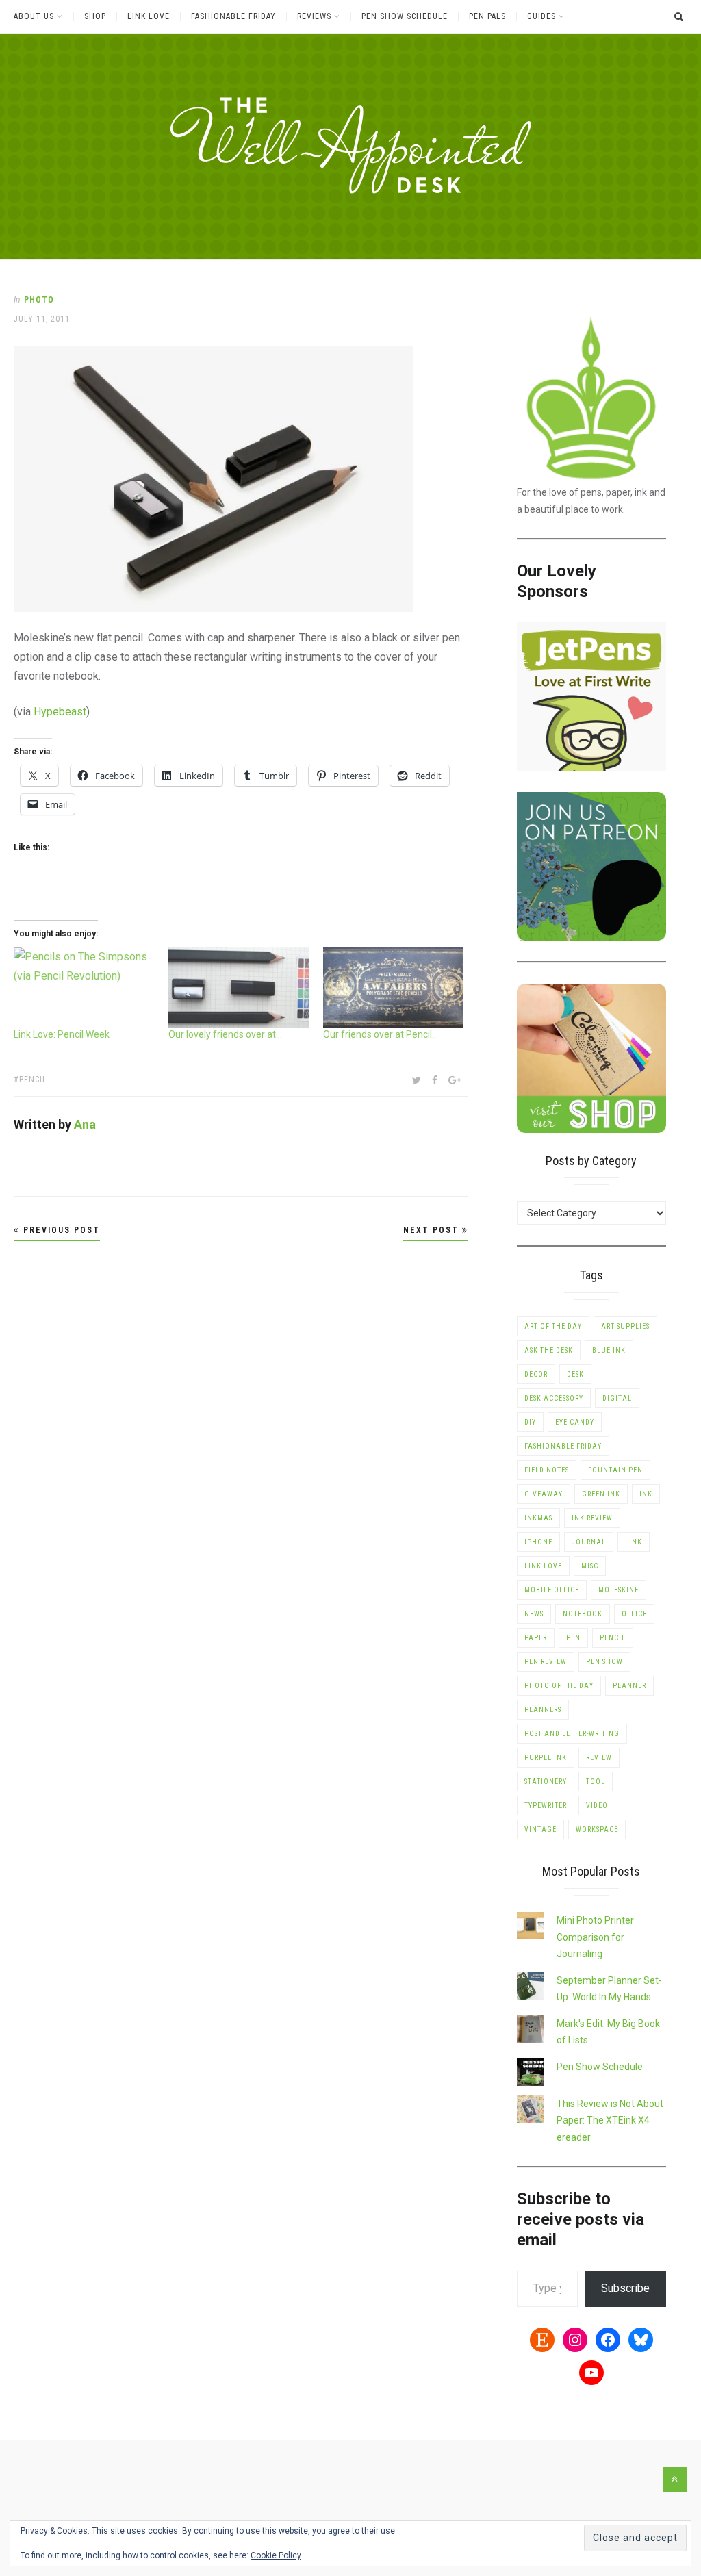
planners (543, 1710)
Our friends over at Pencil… (381, 1034)
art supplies (625, 1326)
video (597, 1806)
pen (573, 1638)
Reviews (314, 16)
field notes (547, 1470)
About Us (34, 16)
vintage (540, 1829)
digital (617, 1398)
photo (39, 300)
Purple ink (546, 1758)
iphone (538, 1542)
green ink (601, 1494)
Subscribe (625, 2288)
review (599, 1758)
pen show (604, 1662)
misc (590, 1566)
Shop (95, 16)
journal (589, 1542)
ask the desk (549, 1350)
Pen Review (546, 1662)
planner (629, 1686)
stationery (546, 1782)
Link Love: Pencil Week (62, 1034)
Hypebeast (60, 712)
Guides (541, 16)
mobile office (552, 1590)
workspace (597, 1829)
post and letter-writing (572, 1734)
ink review (592, 1518)
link (634, 1542)
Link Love (149, 16)
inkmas (538, 1518)
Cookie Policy (276, 2555)
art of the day (553, 1326)
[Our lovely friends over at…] (239, 987)
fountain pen (615, 1470)
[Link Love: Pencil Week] (84, 987)
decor (536, 1374)
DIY (530, 1422)
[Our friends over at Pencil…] (394, 987)
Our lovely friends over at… (225, 1034)
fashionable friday (563, 1446)
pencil (33, 1080)
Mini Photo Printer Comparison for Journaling (595, 1937)
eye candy (575, 1422)
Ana (85, 1124)
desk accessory (554, 1398)
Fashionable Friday (233, 16)
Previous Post (60, 1230)
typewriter (546, 1806)
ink (646, 1494)
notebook (583, 1614)
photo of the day (559, 1686)
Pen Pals (487, 16)
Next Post (433, 1230)
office (634, 1614)
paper (536, 1638)
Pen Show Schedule (405, 16)
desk (575, 1374)
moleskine (619, 1590)
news (534, 1614)
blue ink (609, 1350)
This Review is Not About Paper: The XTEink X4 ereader (610, 2120)
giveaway (544, 1494)
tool (596, 1782)
